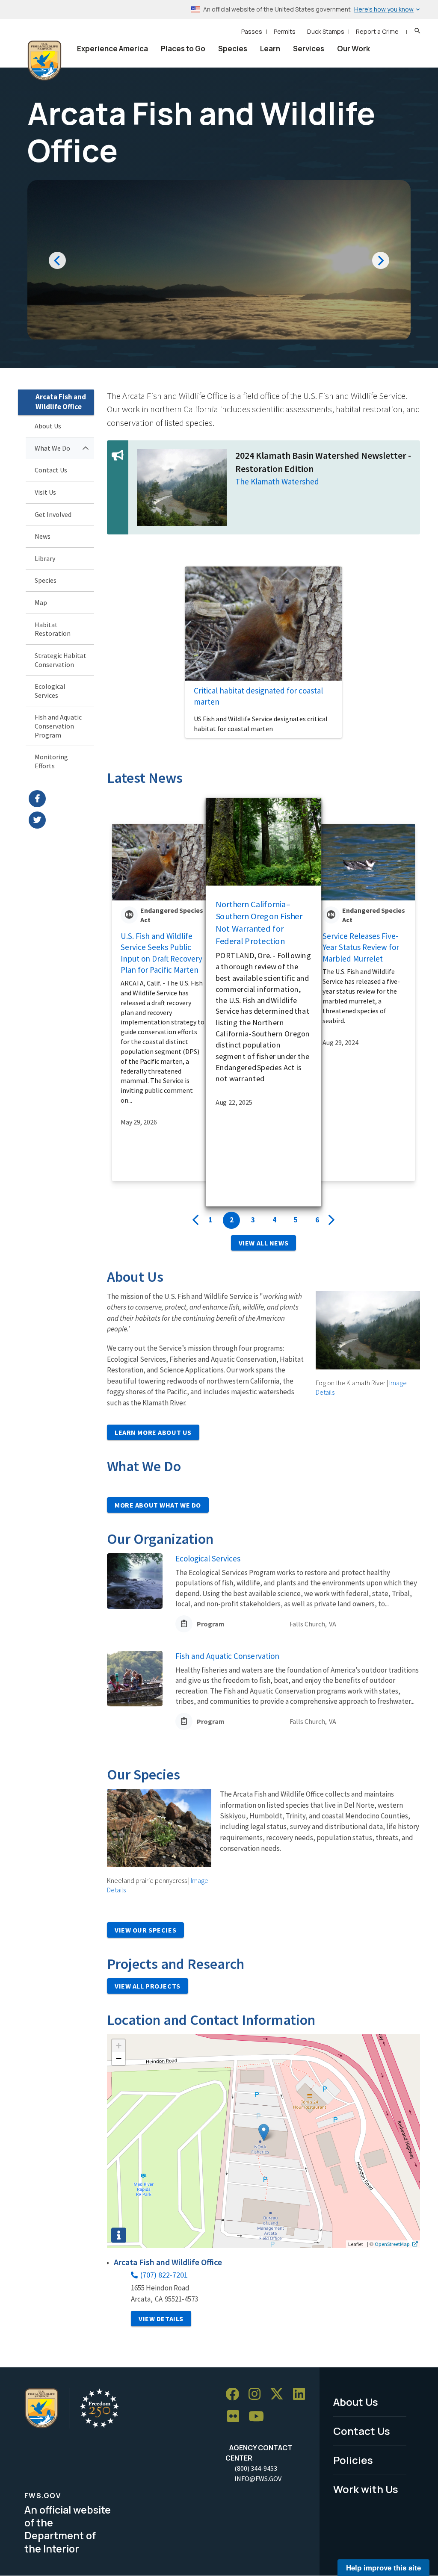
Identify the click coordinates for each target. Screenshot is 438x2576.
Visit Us (45, 492)
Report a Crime (377, 31)
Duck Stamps (326, 31)
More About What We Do (158, 1505)
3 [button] (253, 1220)
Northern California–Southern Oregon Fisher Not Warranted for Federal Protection (259, 922)
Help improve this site (383, 2567)
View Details (161, 2319)
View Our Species (145, 1930)
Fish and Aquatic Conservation (227, 1656)
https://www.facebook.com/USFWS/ (61, 799)
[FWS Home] (44, 61)
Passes (252, 31)
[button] (264, 2132)
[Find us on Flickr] (236, 2417)
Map (41, 602)
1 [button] (210, 1220)
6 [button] (317, 1220)
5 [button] (296, 1220)
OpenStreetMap (392, 2244)
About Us (48, 426)
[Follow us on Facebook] (235, 2395)
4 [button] (274, 1220)
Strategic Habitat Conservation (61, 660)
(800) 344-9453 (256, 2468)
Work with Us (366, 2489)
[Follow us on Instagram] (257, 2395)
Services (309, 49)
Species (233, 49)
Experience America (112, 49)
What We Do (52, 448)
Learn (270, 49)
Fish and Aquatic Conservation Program (58, 726)
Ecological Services (50, 691)
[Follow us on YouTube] (259, 2417)
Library (45, 558)
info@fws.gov (258, 2479)
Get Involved (53, 514)
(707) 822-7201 (164, 2275)
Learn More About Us (153, 1432)
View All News (263, 1243)
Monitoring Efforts (51, 761)
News (43, 536)
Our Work (354, 49)
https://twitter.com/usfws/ (61, 820)
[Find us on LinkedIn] (302, 2395)
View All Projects (148, 1986)
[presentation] (195, 1220)
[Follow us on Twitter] (280, 2395)
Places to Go (183, 49)
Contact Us (51, 470)
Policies (353, 2460)
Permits (285, 31)
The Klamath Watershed (277, 481)
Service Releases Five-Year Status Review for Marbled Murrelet (361, 947)
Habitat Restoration (53, 629)
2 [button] (232, 1220)
